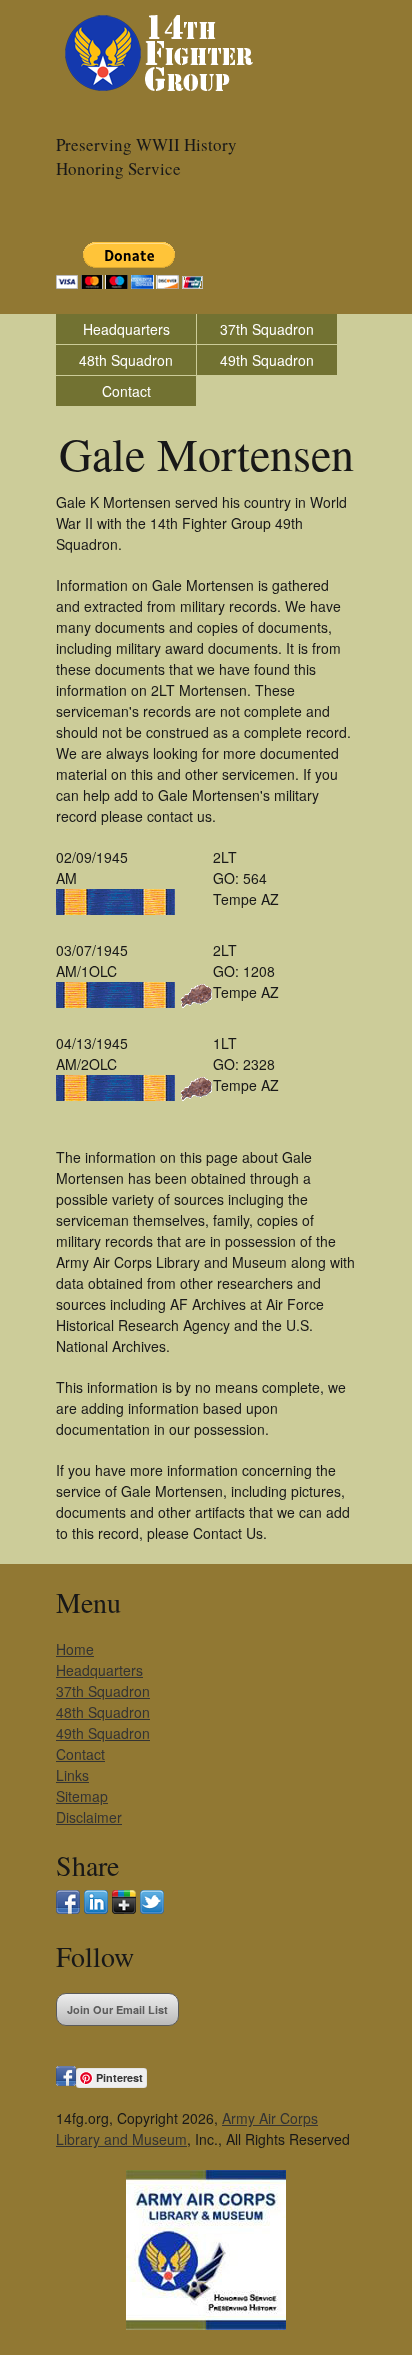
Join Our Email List (117, 2009)
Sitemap (82, 1796)
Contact (126, 391)
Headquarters (126, 329)
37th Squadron (267, 329)
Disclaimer (89, 1817)
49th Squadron (267, 360)
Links (72, 1775)
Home (75, 1649)
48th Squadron (126, 360)
